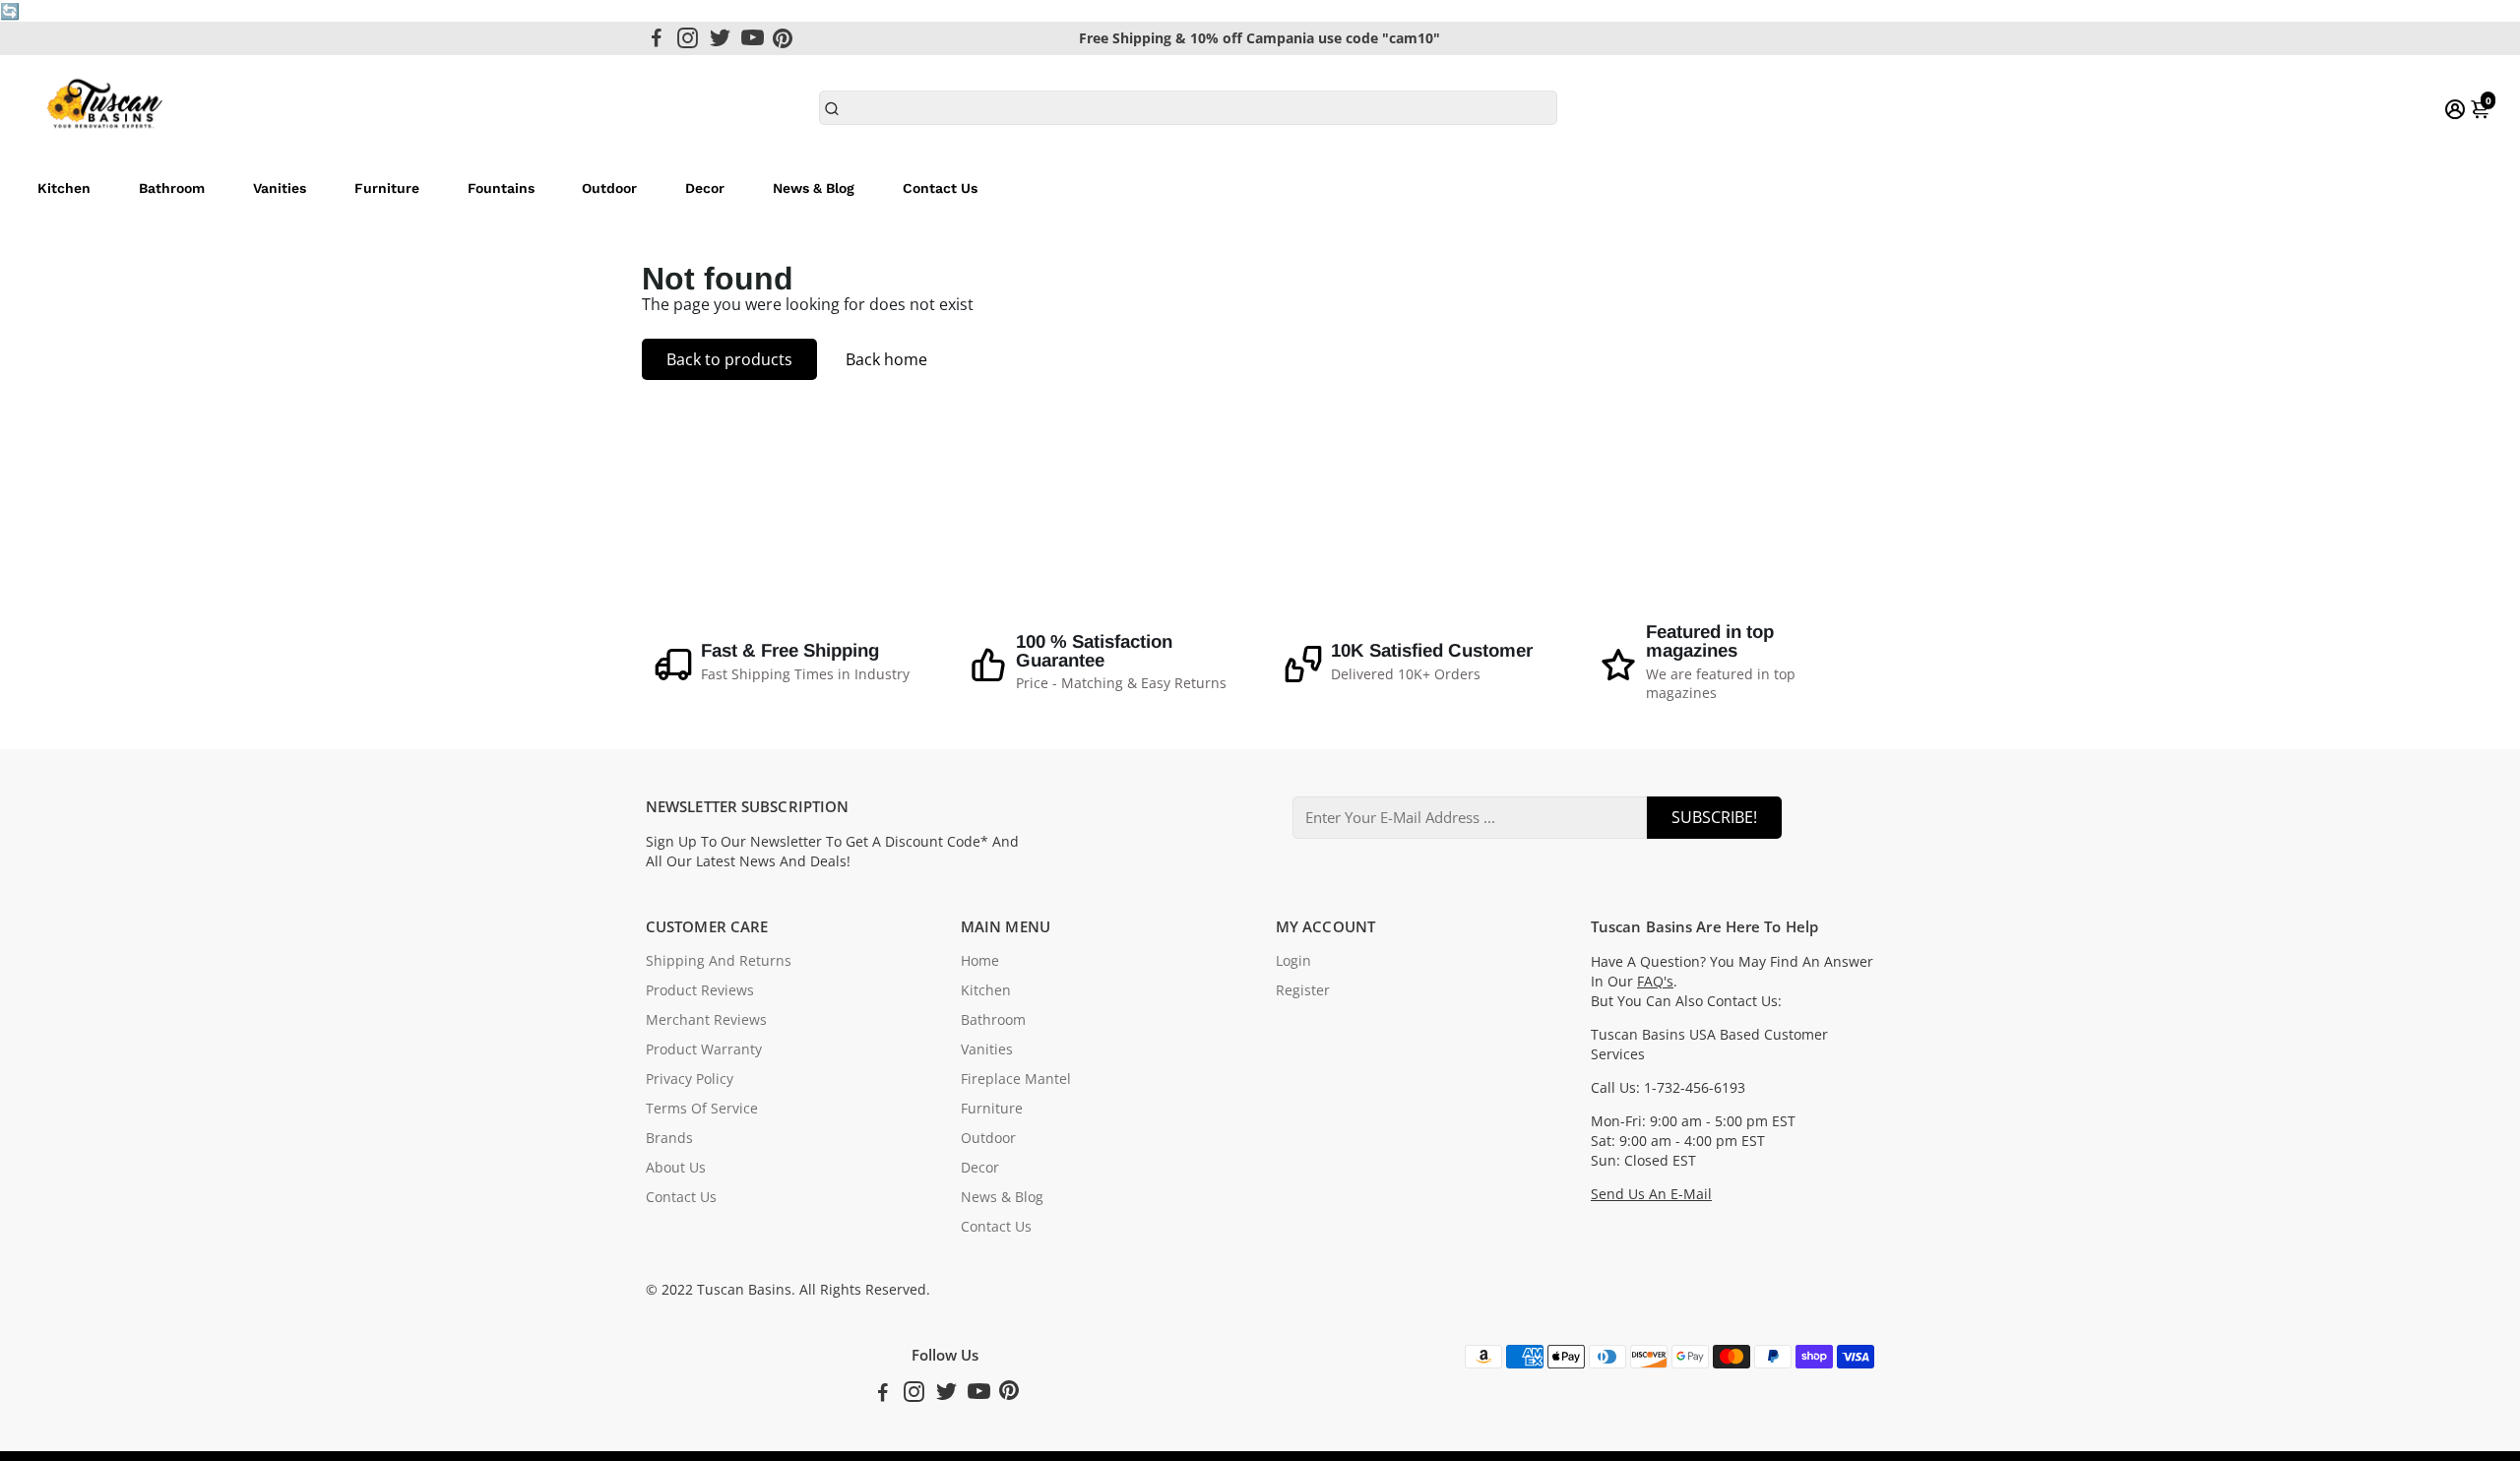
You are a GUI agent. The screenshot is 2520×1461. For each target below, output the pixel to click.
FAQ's (1655, 982)
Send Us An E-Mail (1651, 1194)
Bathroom (172, 188)
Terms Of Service (702, 1109)
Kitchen (64, 188)
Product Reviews (700, 990)
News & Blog (814, 188)
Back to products (729, 359)
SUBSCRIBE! (1714, 817)
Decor (705, 188)
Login (1293, 961)
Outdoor (609, 188)
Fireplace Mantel (1016, 1079)
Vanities (280, 188)
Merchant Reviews (706, 1020)
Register (1303, 990)
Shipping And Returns (719, 961)
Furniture (387, 188)
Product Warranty (704, 1049)
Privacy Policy (690, 1079)
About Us (676, 1168)
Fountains (501, 188)
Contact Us (940, 188)
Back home (886, 359)
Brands (669, 1138)
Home (980, 961)
